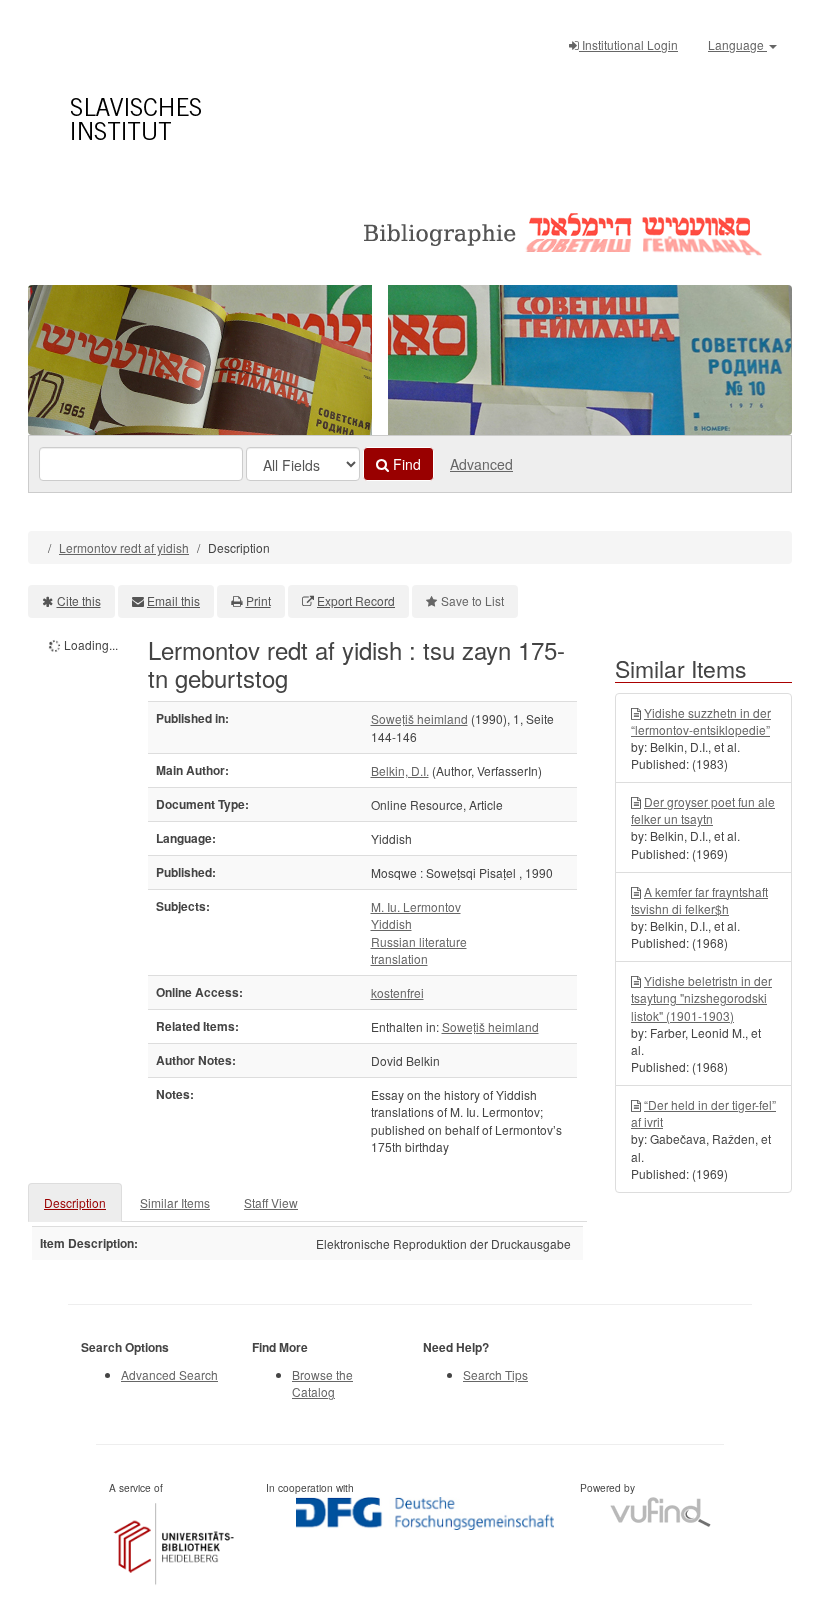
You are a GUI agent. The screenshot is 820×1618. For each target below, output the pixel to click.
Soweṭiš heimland (419, 718)
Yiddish (391, 923)
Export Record (356, 600)
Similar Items (175, 1202)
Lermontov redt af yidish (124, 547)
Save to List (472, 600)
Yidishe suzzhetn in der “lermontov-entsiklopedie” (701, 721)
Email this (173, 600)
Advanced (481, 464)
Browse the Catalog (322, 1383)
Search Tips (495, 1374)
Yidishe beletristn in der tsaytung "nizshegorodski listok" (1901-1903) (701, 997)
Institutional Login (628, 44)
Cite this (79, 600)
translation (399, 958)
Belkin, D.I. (400, 770)
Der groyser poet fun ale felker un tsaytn (703, 810)
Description (75, 1202)
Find (405, 464)
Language (737, 44)
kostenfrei (397, 992)
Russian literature (419, 941)
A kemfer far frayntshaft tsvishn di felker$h (699, 900)
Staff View (271, 1202)
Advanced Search (169, 1374)
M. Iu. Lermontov (416, 906)
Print (258, 600)
